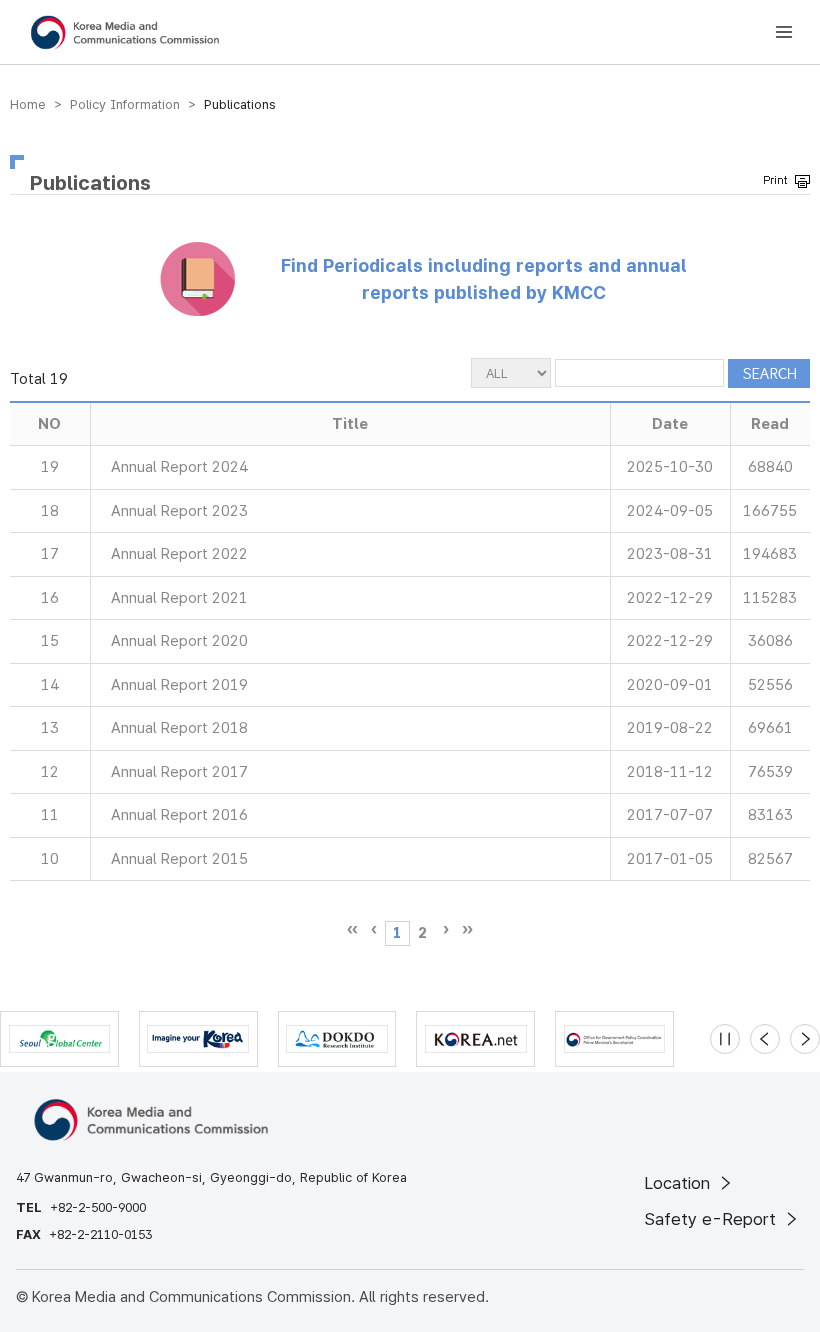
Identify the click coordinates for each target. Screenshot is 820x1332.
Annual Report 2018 (179, 728)
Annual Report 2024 (179, 467)
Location (679, 1183)
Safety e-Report (712, 1219)
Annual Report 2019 (179, 685)
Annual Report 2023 (179, 511)
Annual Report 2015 (179, 859)
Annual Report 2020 (179, 641)
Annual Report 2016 (179, 815)
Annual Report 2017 (179, 772)
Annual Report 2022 (179, 554)
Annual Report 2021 (179, 598)
